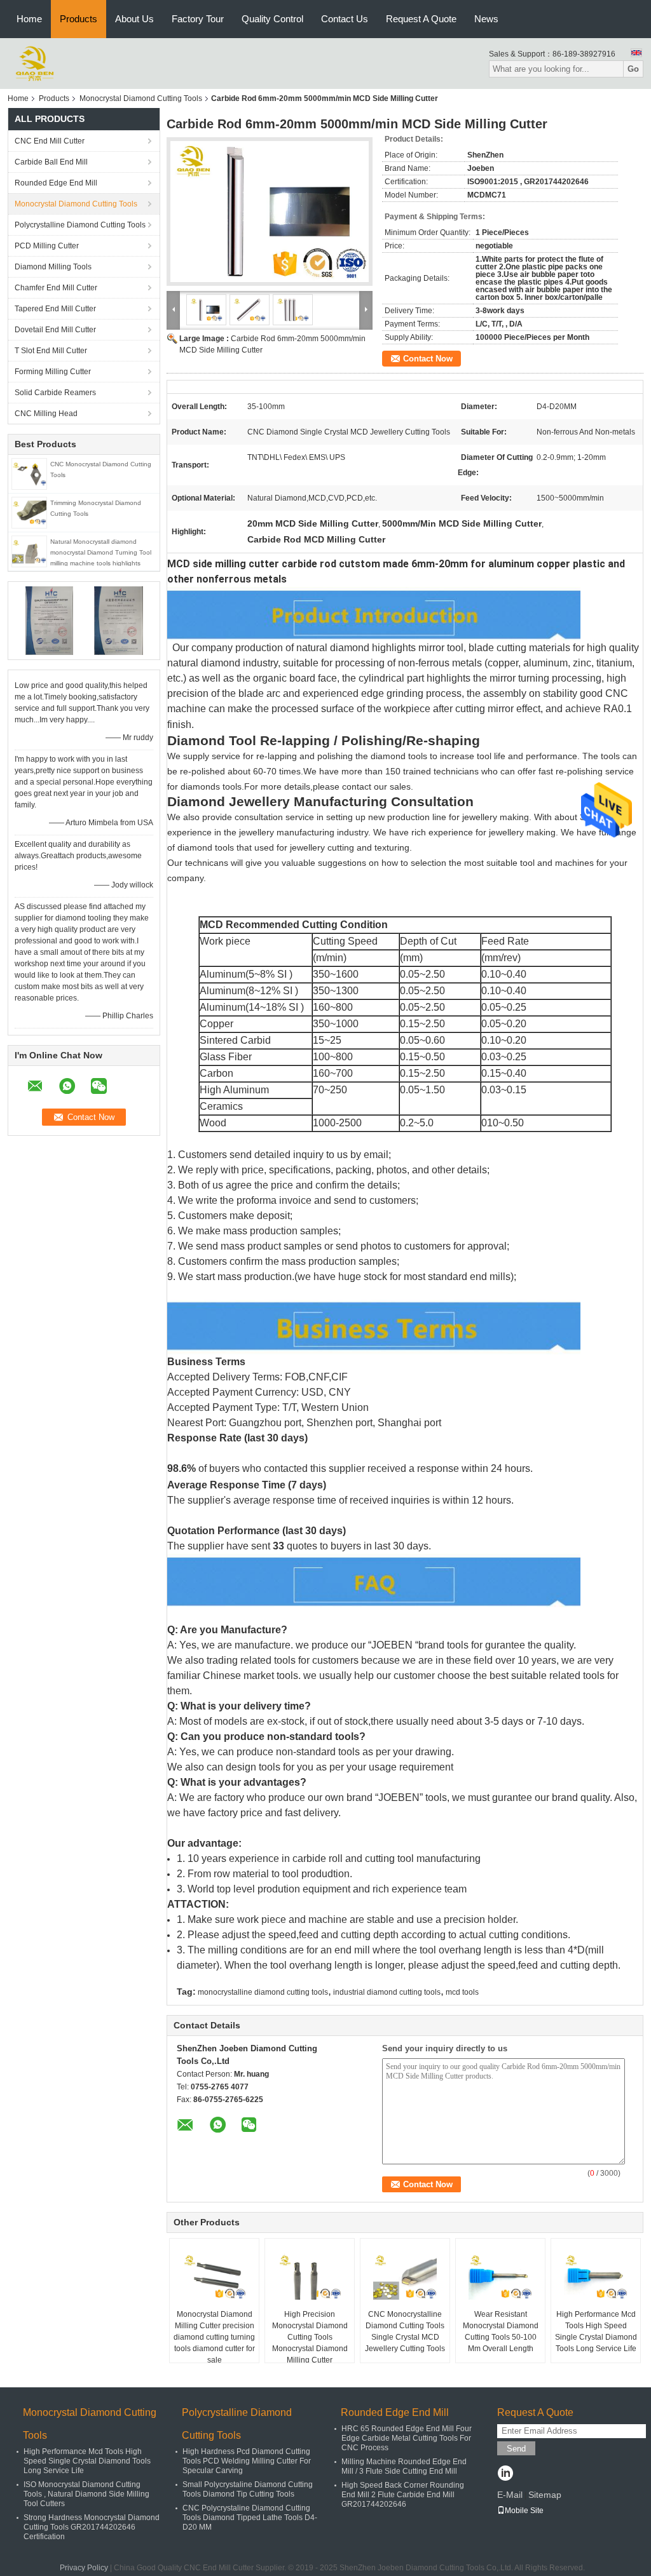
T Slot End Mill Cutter (51, 351)
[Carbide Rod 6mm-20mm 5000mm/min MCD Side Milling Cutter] (270, 212)
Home (29, 19)
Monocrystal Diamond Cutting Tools (141, 98)
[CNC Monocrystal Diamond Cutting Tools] (29, 473)
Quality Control (272, 19)
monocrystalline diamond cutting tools (263, 1992)
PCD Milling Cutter (47, 246)
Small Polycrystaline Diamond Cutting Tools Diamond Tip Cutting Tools (248, 2489)
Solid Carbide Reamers (55, 393)
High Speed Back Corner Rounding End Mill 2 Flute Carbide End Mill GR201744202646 (403, 2495)
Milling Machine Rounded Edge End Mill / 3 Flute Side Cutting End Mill (404, 2466)
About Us (134, 19)
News (486, 19)
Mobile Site (524, 2511)
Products (79, 19)
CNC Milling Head (46, 414)
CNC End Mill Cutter (50, 141)
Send (516, 2449)
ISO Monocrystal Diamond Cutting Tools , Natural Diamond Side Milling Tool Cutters (86, 2494)
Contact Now (428, 359)
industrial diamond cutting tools (387, 1992)
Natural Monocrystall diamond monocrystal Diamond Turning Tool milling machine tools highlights (101, 552)
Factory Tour (198, 19)
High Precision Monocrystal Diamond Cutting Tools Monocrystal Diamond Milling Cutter (310, 2337)
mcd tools (462, 1992)
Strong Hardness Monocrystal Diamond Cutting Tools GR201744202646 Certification (92, 2527)
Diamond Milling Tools (53, 267)
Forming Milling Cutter (53, 372)
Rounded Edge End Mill (56, 183)
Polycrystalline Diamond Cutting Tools (80, 225)
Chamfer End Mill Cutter (56, 288)
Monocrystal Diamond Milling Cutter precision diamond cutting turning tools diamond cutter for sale (214, 2337)
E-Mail (510, 2495)
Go (633, 69)
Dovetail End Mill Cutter (55, 330)
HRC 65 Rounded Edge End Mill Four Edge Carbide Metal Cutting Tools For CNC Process (407, 2438)
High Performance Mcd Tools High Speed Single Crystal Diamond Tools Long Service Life (596, 2331)
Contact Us (345, 19)
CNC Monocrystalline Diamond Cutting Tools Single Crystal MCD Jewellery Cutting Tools (405, 2331)
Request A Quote (421, 19)
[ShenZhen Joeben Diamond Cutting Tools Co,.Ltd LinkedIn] (505, 2474)
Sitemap (545, 2495)
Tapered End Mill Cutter (55, 309)
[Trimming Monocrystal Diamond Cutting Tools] (29, 512)
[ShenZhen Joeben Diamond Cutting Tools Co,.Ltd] (35, 63)
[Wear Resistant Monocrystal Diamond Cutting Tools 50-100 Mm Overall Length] (500, 2277)
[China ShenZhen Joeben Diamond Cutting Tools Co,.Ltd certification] (49, 620)
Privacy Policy (84, 2568)
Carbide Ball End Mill (51, 162)
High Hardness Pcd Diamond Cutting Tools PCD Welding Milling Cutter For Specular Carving (247, 2461)
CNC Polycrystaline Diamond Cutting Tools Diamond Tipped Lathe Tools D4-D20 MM (250, 2518)
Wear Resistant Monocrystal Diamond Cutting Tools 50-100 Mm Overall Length (501, 2331)
